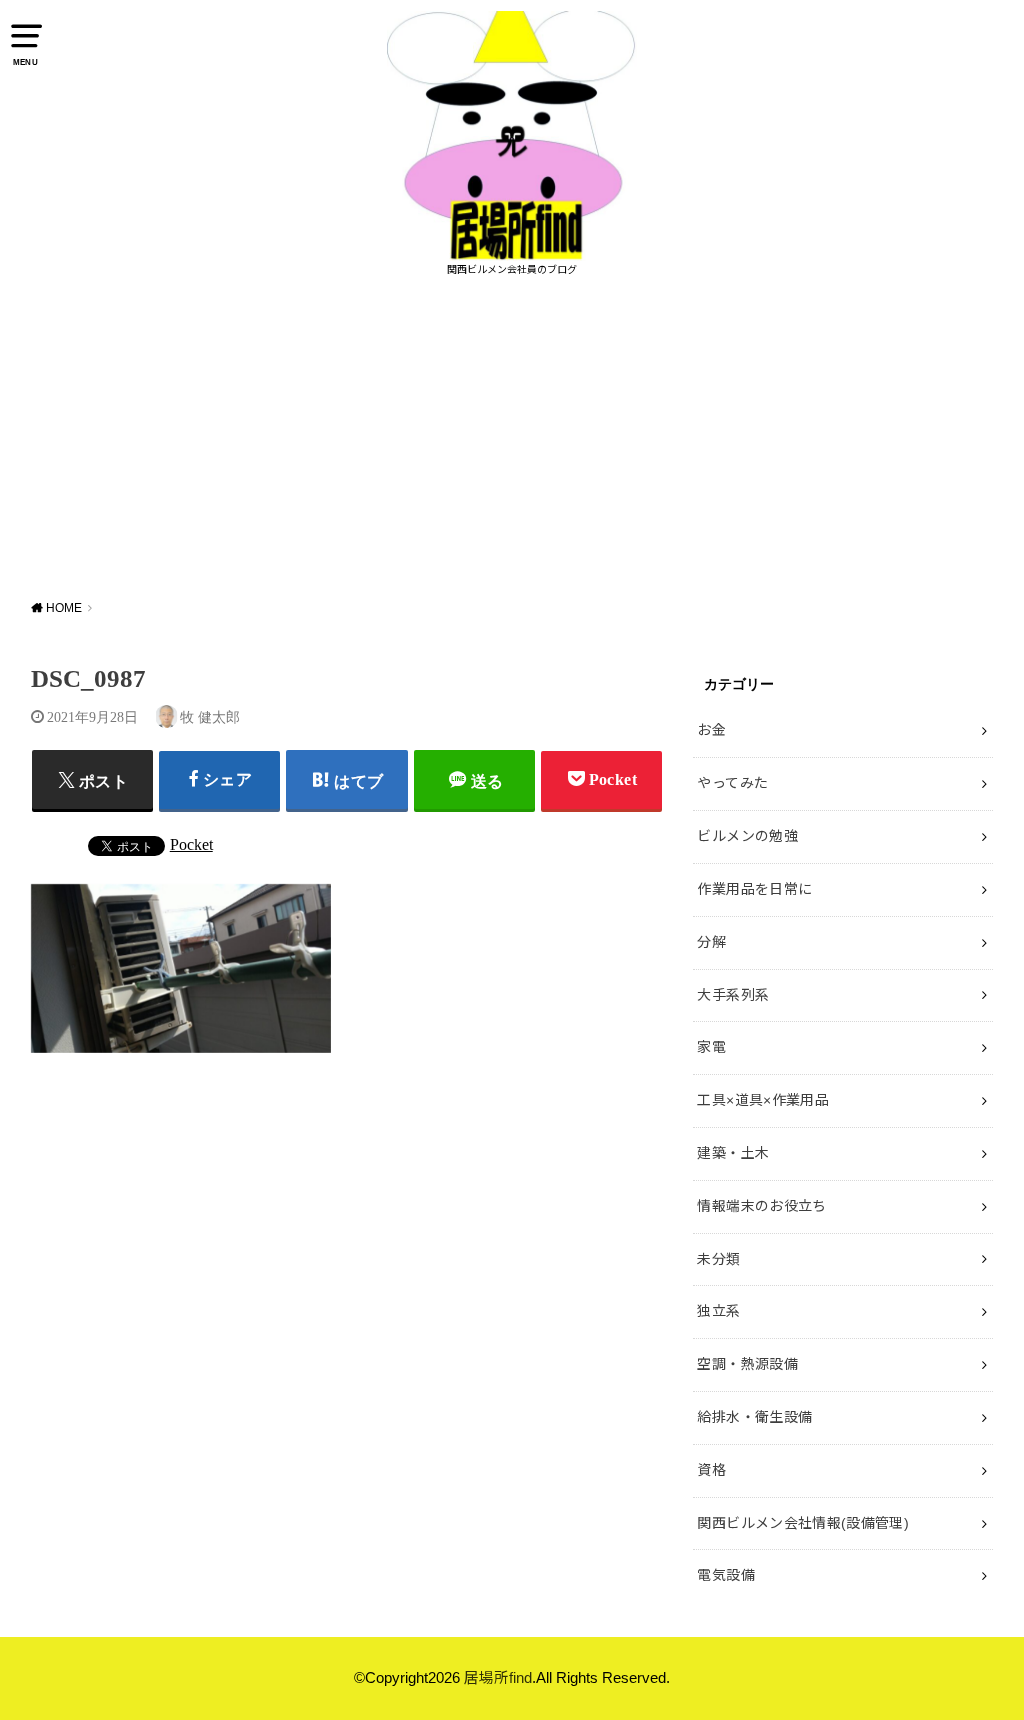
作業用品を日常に (754, 889)
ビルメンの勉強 (747, 836)
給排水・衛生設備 (754, 1417)
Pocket (191, 844)
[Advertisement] (512, 438)
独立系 (718, 1311)
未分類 (718, 1259)
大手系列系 (733, 995)
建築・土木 (733, 1153)
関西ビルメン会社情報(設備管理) (803, 1523)
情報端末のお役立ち (761, 1206)
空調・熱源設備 (747, 1364)
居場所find (498, 1678)
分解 (711, 942)
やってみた (732, 783)
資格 (711, 1470)
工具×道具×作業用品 (763, 1100)
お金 (711, 730)
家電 (711, 1047)
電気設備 (725, 1575)
